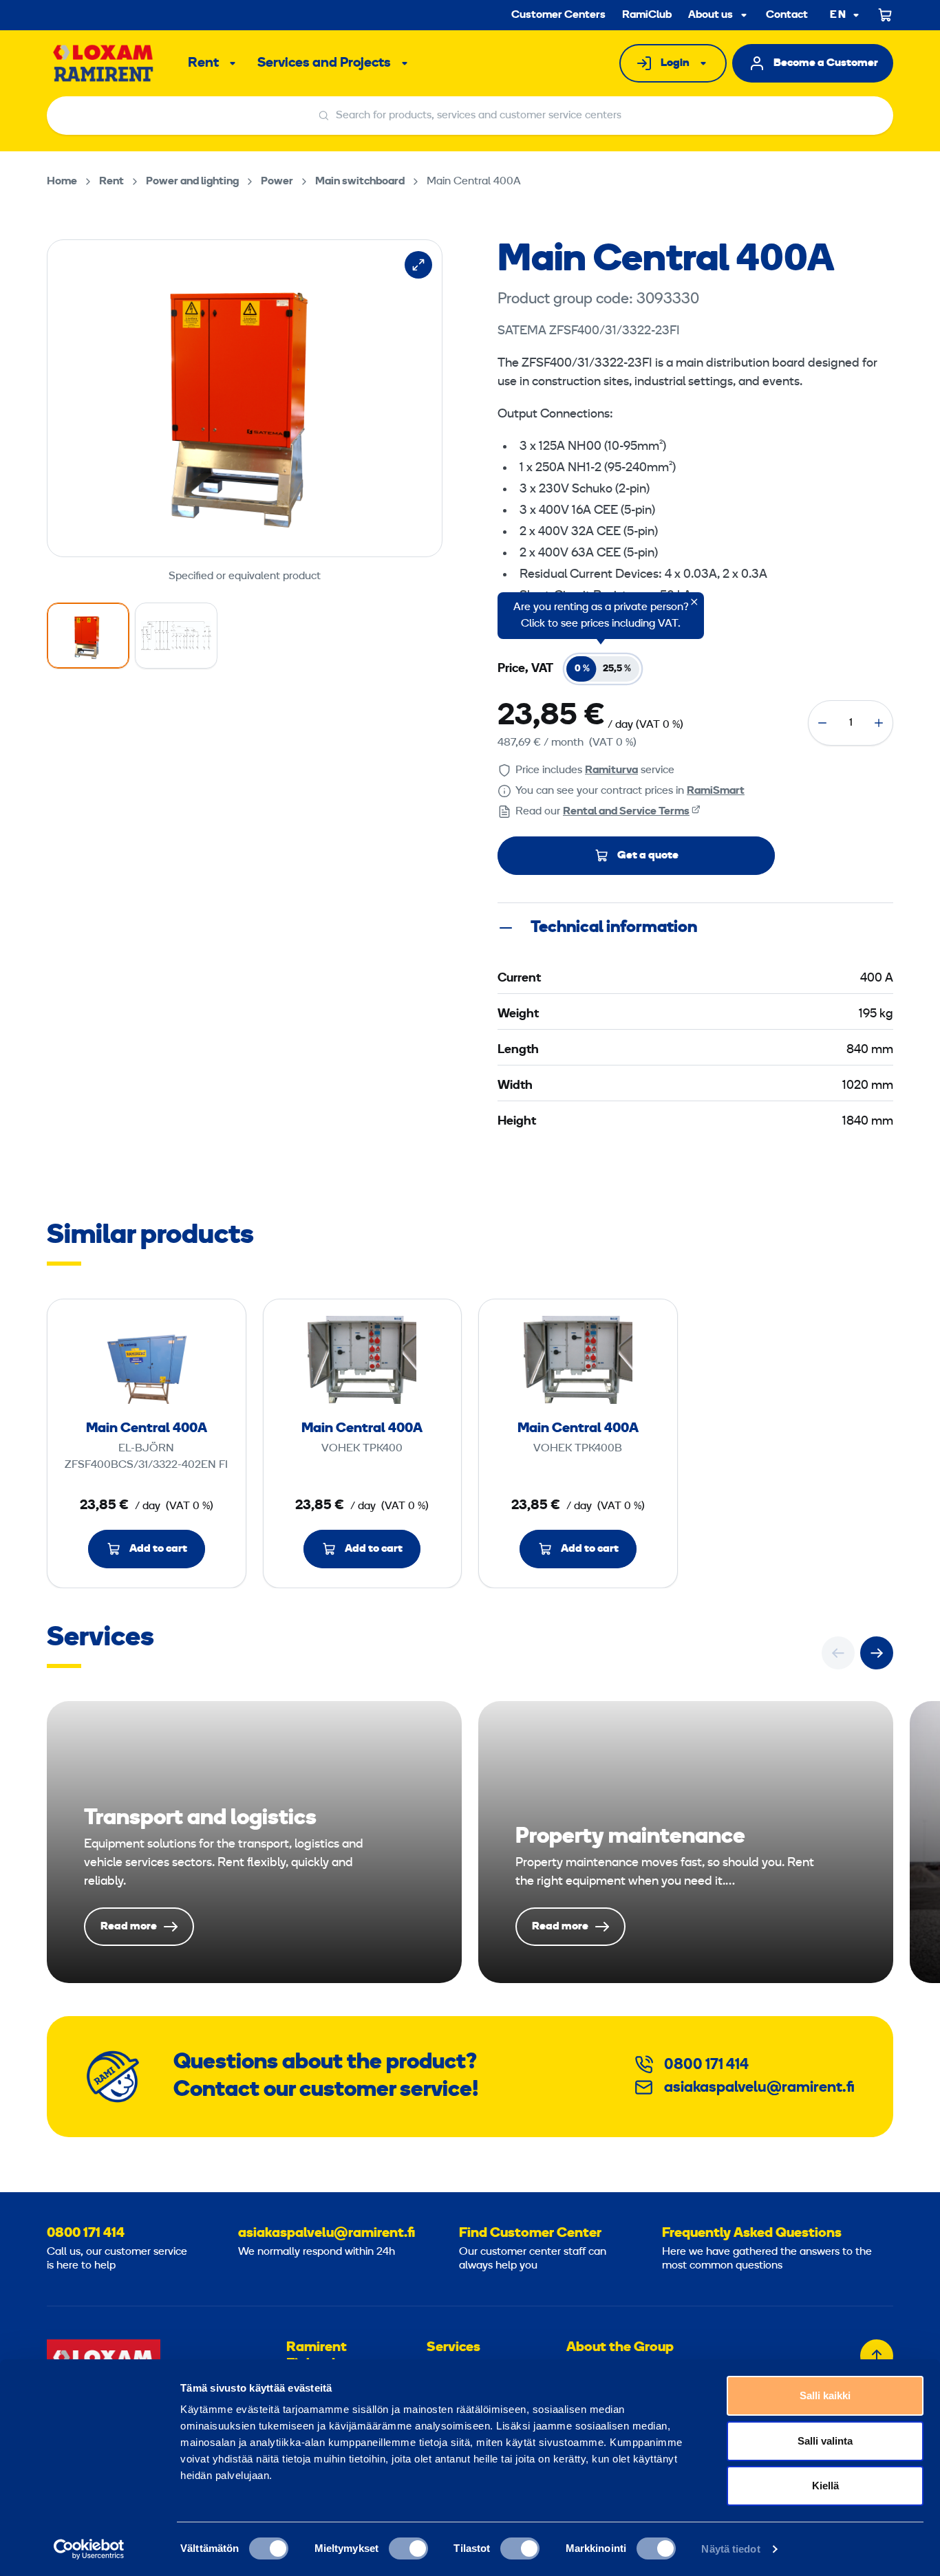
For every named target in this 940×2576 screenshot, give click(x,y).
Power (277, 182)
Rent (203, 63)
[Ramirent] (104, 63)
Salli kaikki (825, 2395)
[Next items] (877, 1653)
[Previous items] (838, 1653)
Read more (254, 1842)
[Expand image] (418, 265)
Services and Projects (324, 63)
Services (453, 2348)
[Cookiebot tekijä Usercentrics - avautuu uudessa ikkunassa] (89, 2549)
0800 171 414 (706, 2065)
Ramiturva (611, 770)
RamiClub (647, 15)
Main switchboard (360, 182)
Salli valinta (825, 2441)
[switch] (408, 2548)
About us (711, 15)
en (838, 15)
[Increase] (879, 723)
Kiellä (825, 2486)
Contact (787, 15)
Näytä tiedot (730, 2549)
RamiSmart (716, 791)
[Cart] (886, 15)
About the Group (620, 2348)
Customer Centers (558, 15)
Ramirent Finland (317, 2356)
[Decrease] (822, 723)
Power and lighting (192, 182)
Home (62, 182)
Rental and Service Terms (626, 812)
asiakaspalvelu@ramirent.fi (759, 2088)
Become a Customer (826, 63)
